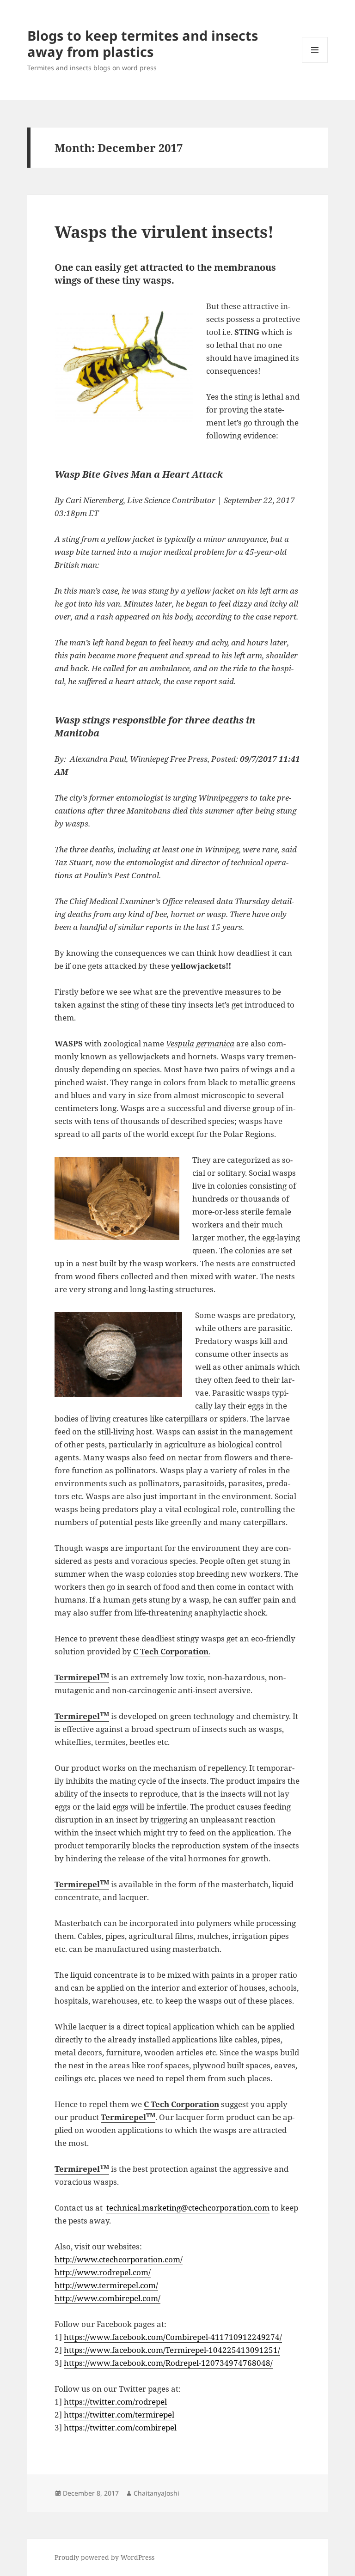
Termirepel (82, 1677)
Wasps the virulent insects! (164, 232)
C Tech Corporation (181, 2104)
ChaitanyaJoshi (156, 2493)
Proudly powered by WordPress (104, 2557)
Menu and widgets (315, 63)
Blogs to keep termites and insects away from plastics (143, 43)
